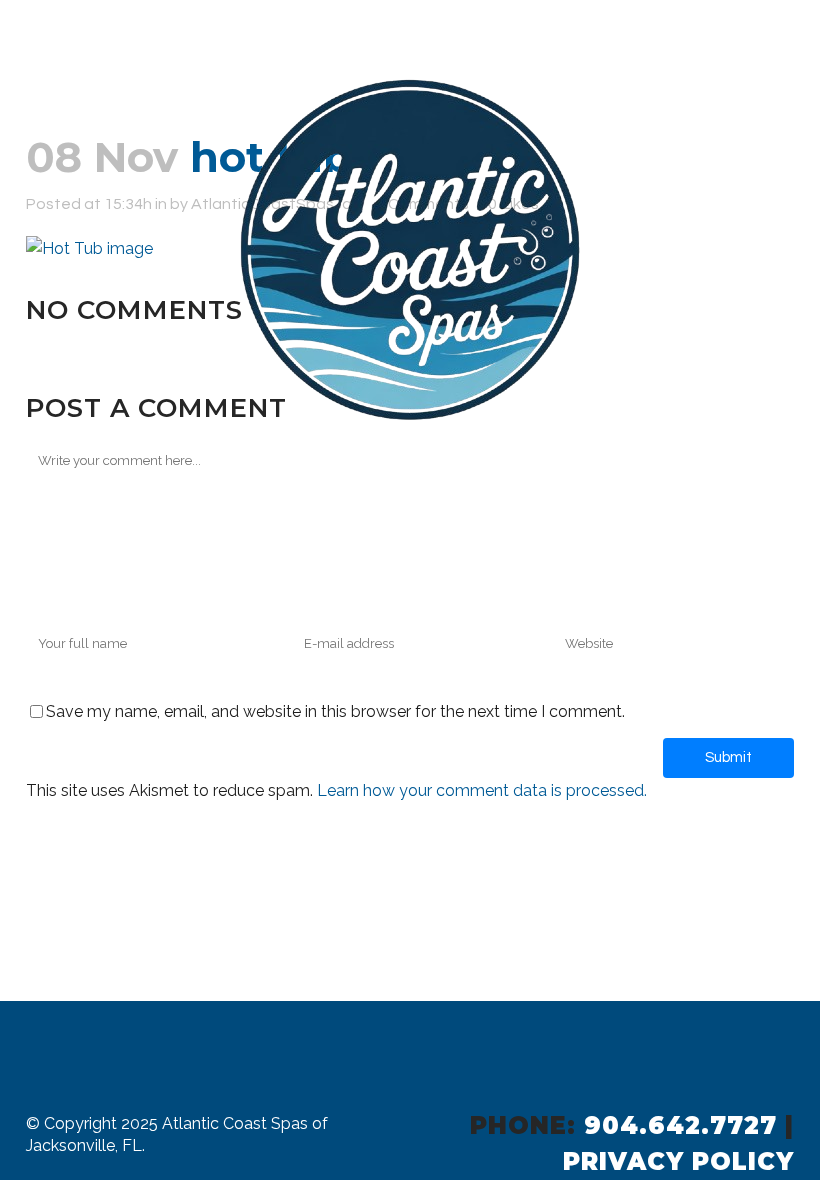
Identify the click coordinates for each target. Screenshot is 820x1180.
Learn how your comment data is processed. (482, 790)
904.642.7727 (680, 1125)
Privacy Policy (678, 1161)
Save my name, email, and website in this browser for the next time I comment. (335, 711)
